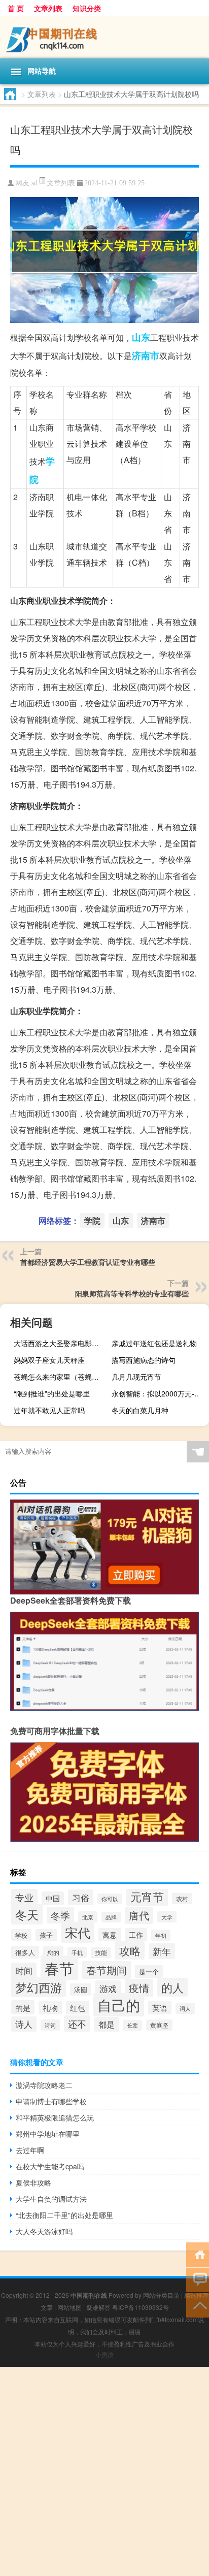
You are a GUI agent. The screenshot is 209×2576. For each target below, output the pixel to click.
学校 (21, 1935)
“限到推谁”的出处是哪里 (52, 1393)
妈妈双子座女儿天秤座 (49, 1360)
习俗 (81, 1897)
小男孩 (104, 2354)
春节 (59, 1968)
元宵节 (147, 1896)
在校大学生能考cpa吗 (50, 2166)
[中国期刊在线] (104, 37)
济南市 (146, 355)
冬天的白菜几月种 (140, 1410)
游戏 (108, 1988)
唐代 (139, 1915)
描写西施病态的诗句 (144, 1360)
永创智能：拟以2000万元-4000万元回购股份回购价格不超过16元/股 (159, 1393)
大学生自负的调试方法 (51, 2199)
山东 (141, 337)
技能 (101, 1952)
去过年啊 (30, 2150)
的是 (23, 2007)
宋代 (78, 1932)
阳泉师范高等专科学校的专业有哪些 (132, 1293)
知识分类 (87, 8)
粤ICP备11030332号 (141, 2307)
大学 (167, 1917)
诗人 (24, 2024)
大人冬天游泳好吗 (44, 2231)
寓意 (110, 1935)
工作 (136, 1935)
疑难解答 (98, 2307)
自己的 (119, 2005)
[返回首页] (198, 2254)
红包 (78, 2008)
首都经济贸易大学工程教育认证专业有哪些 (88, 1262)
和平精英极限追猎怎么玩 (55, 2117)
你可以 (110, 1899)
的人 (172, 1987)
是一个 (149, 1971)
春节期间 (107, 1970)
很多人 (25, 1952)
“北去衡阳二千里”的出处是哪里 (64, 2215)
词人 (185, 2008)
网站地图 (69, 2307)
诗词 (50, 2025)
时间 (24, 1970)
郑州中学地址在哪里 (48, 2134)
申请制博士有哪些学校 (51, 2101)
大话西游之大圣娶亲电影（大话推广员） (61, 1343)
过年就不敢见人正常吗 (49, 1410)
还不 (77, 2024)
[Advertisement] (104, 2471)
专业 (24, 1897)
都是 (107, 2024)
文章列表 (48, 8)
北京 (88, 1917)
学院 (92, 1220)
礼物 (50, 2008)
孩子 (46, 1935)
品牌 (111, 1917)
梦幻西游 (39, 1987)
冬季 (60, 1915)
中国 (53, 1898)
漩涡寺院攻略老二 (44, 2085)
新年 (162, 1951)
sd (34, 183)
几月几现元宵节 (136, 1377)
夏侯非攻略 (33, 2182)
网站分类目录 (161, 2295)
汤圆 (81, 1990)
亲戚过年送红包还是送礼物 (154, 1343)
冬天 (27, 1914)
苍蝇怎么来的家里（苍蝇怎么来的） (61, 1377)
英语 (160, 2008)
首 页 (16, 8)
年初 (161, 1935)
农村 (182, 1899)
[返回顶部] (198, 2305)
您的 (53, 1952)
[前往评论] (198, 2279)
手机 (77, 1952)
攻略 (130, 1950)
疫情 (139, 1988)
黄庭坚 (159, 2025)
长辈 (132, 2025)
